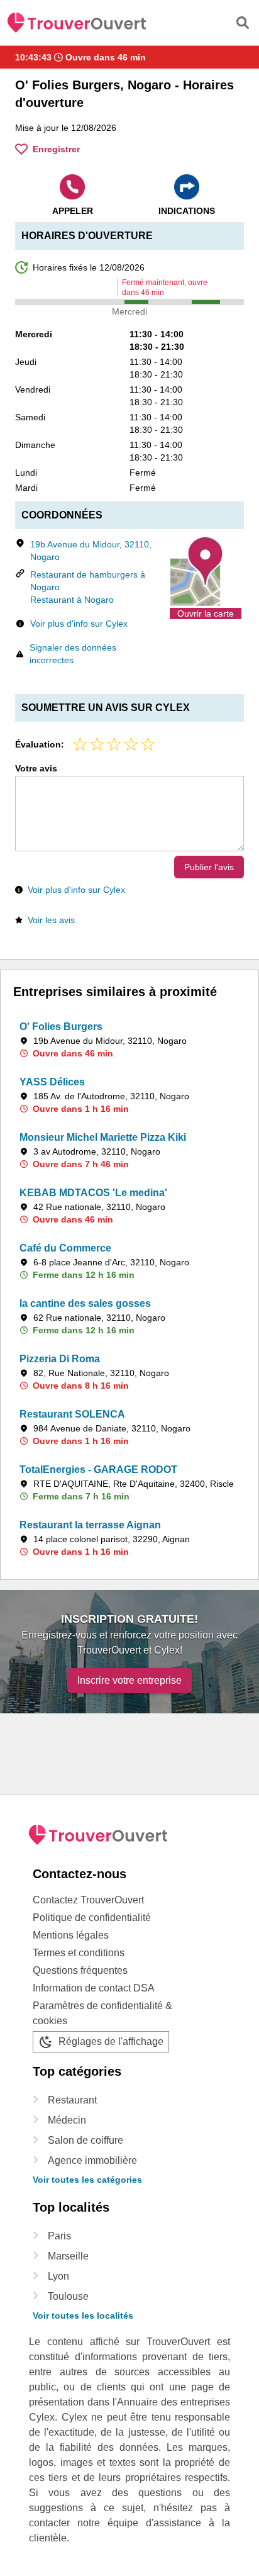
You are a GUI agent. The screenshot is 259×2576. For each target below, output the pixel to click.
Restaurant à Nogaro (72, 600)
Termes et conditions (79, 1953)
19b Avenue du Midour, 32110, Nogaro (91, 551)
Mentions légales (71, 1935)
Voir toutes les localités (83, 2316)
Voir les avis (51, 920)
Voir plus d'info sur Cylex (79, 624)
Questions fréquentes (80, 1970)
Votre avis (36, 768)
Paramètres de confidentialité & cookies (102, 2013)
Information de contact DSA (94, 1988)
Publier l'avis (209, 867)
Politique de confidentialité (92, 1918)
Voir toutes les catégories (87, 2180)
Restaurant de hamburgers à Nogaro (88, 581)
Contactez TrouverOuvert (88, 1900)
